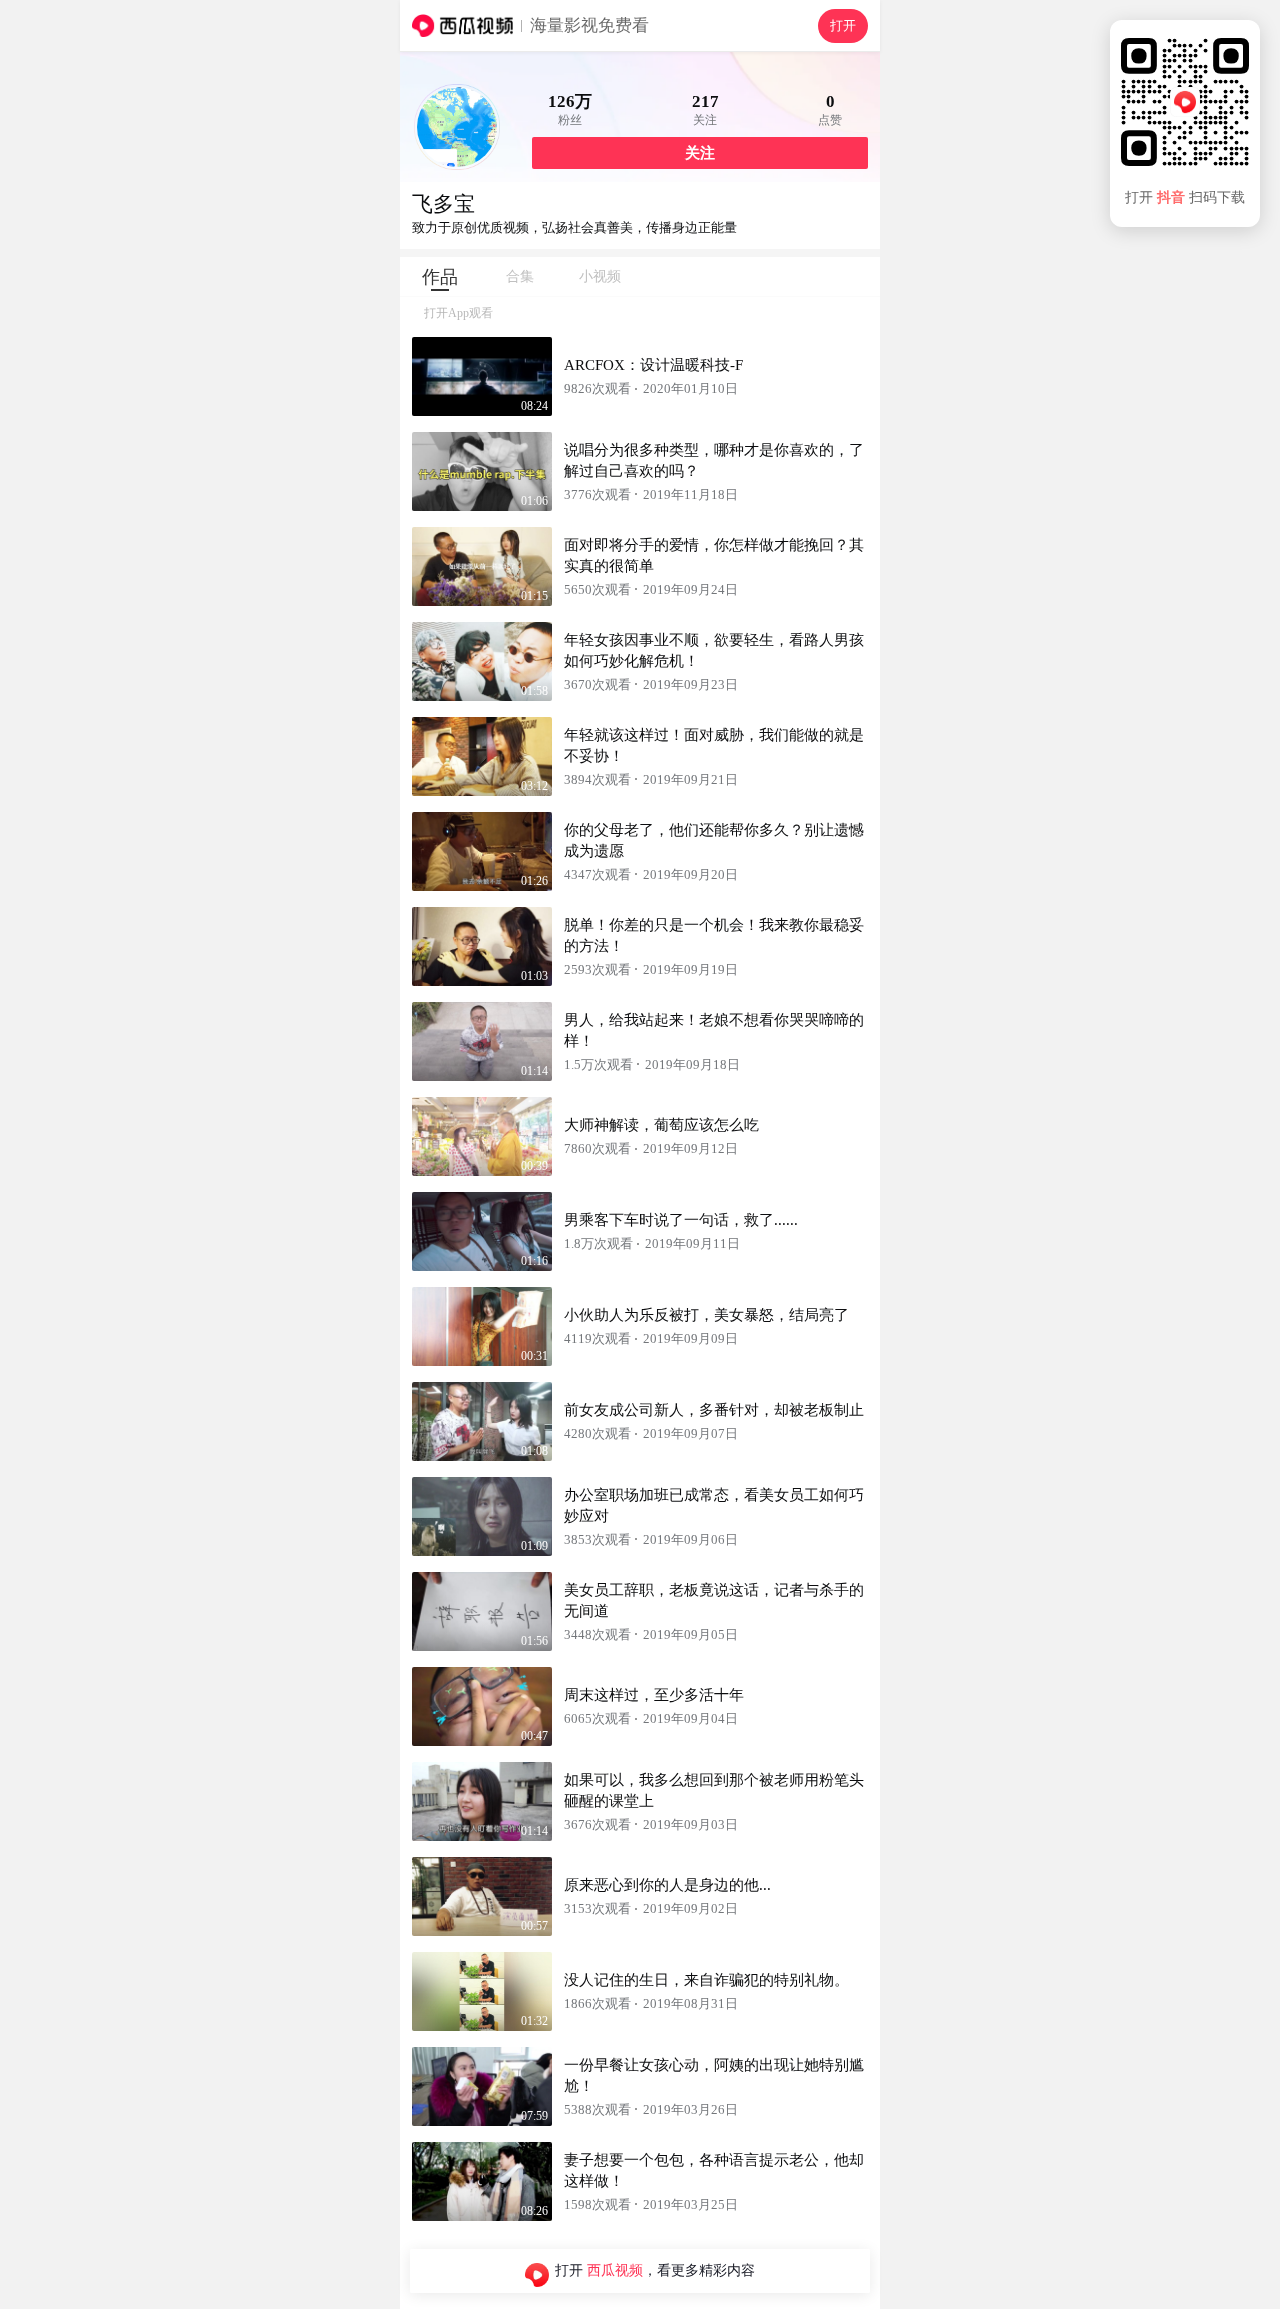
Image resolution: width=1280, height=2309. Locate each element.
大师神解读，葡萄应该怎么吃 (661, 1125)
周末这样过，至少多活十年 (654, 1695)
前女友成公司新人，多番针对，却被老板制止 (714, 1410)
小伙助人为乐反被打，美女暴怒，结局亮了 (706, 1315)
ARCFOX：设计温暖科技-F (653, 365)
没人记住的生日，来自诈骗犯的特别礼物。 (706, 1980)
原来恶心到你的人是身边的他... (667, 1885)
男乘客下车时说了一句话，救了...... (681, 1220)
